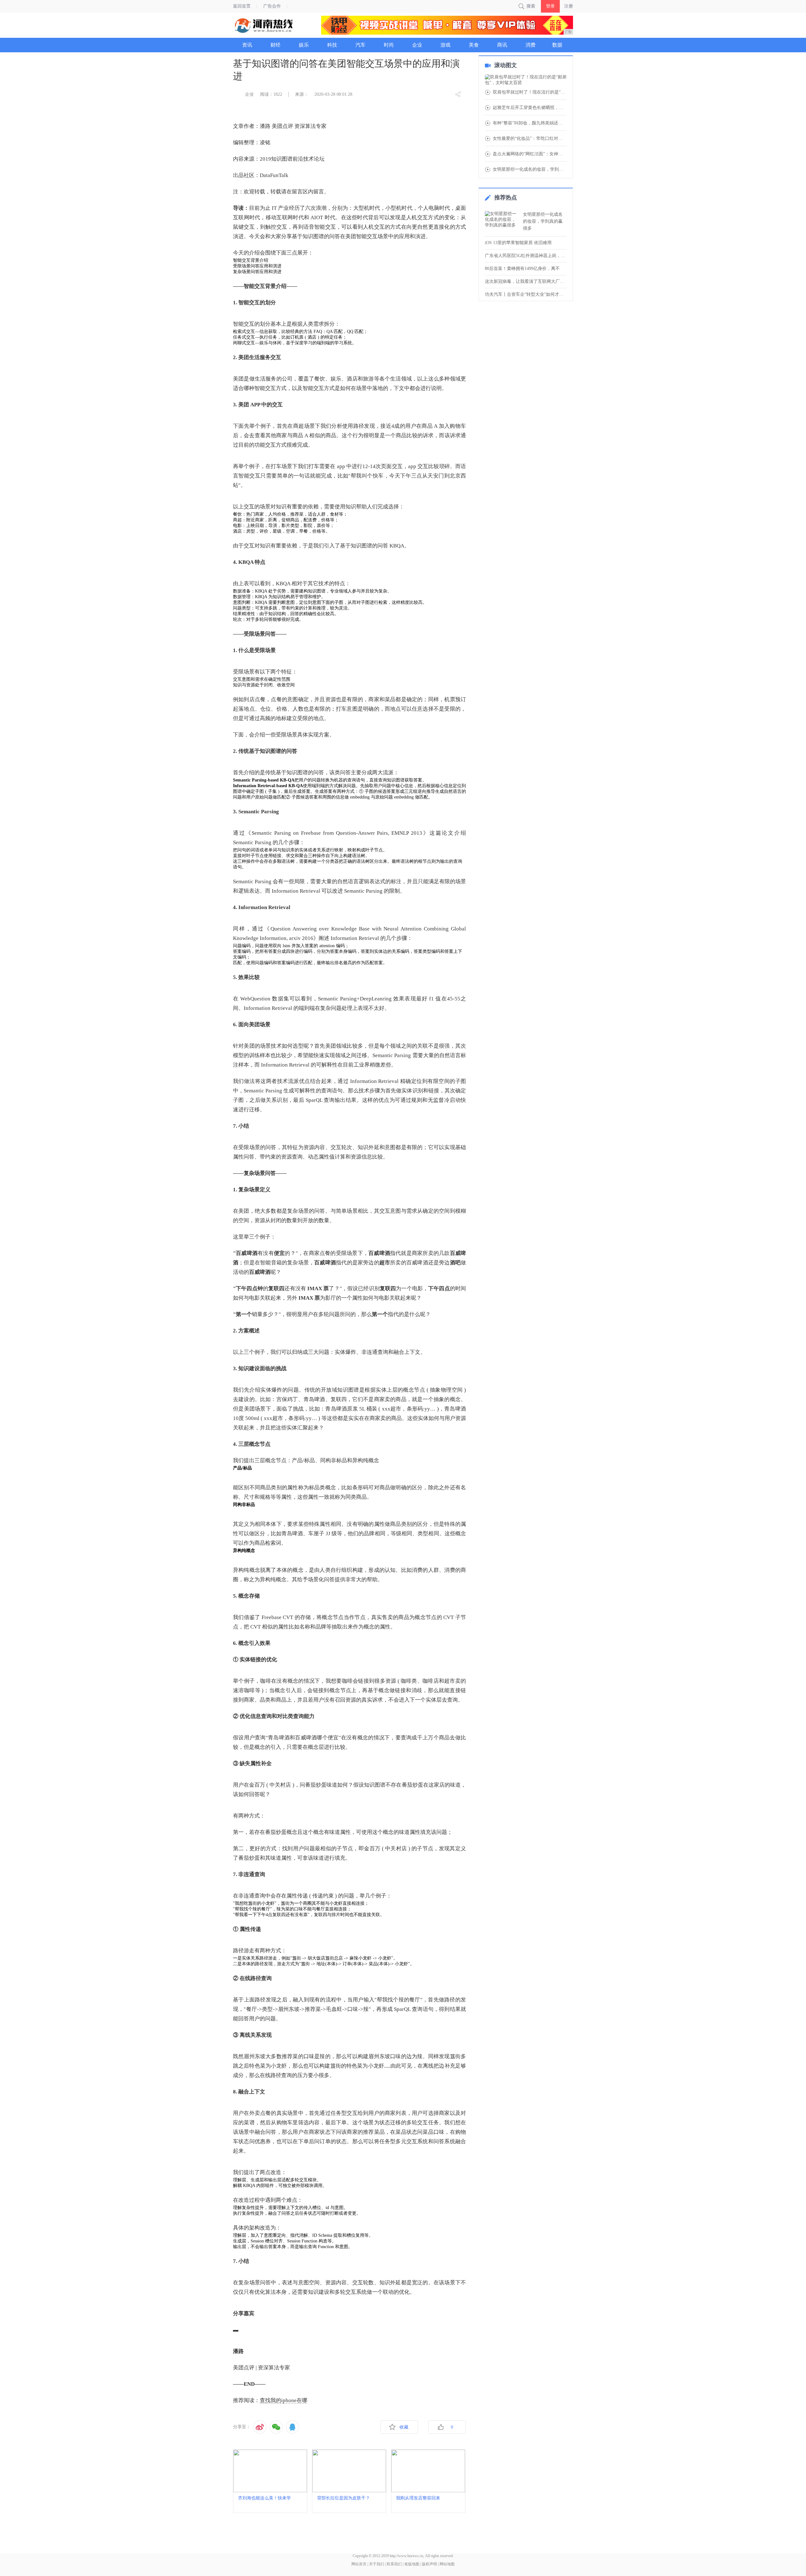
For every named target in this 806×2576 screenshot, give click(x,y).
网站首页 (359, 2564)
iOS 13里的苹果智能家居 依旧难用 (518, 243)
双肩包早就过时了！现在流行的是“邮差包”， (530, 92)
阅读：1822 (271, 94)
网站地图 (447, 2564)
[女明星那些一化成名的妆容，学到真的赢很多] (502, 221)
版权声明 (429, 2564)
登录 (550, 6)
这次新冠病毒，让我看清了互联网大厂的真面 (526, 281)
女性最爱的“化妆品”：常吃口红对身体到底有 (530, 139)
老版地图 (412, 2564)
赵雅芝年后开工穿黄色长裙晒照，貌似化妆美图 (530, 108)
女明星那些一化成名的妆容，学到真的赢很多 (530, 169)
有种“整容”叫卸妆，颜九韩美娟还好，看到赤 (530, 123)
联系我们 (394, 2564)
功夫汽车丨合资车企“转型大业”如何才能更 (526, 294)
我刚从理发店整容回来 (418, 2498)
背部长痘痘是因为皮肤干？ (343, 2498)
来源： (302, 94)
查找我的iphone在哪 (284, 2400)
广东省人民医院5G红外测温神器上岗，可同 (526, 256)
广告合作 (272, 6)
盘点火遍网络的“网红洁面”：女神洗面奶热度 (530, 154)
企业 (249, 94)
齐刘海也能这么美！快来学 (264, 2498)
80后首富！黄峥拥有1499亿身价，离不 (522, 269)
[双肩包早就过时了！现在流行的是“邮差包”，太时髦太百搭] (526, 80)
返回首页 (242, 6)
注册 (569, 6)
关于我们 (377, 2564)
